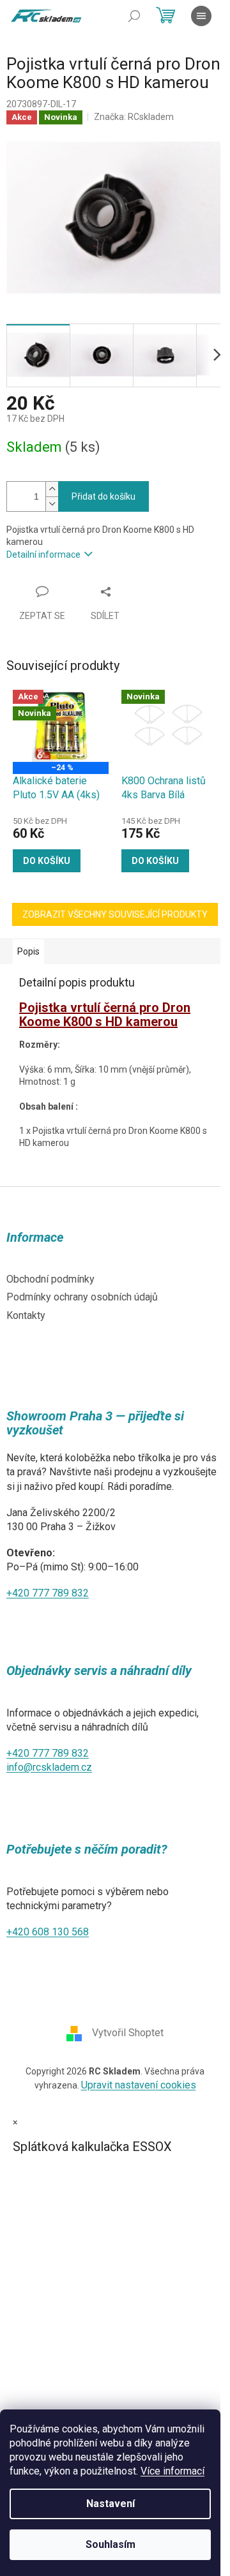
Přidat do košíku (103, 496)
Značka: (134, 117)
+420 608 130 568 (48, 1932)
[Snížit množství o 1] (52, 504)
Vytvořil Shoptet (128, 2033)
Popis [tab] (28, 951)
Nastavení (111, 2504)
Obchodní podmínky (50, 1279)
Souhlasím (111, 2544)
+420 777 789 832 (48, 1593)
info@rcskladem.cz (49, 1767)
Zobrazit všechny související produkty (115, 914)
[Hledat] (134, 16)
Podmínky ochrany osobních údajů (82, 1297)
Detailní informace (43, 555)
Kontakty (26, 1315)
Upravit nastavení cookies (139, 2085)
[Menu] (201, 16)
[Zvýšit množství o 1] (52, 489)
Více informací (172, 2471)
